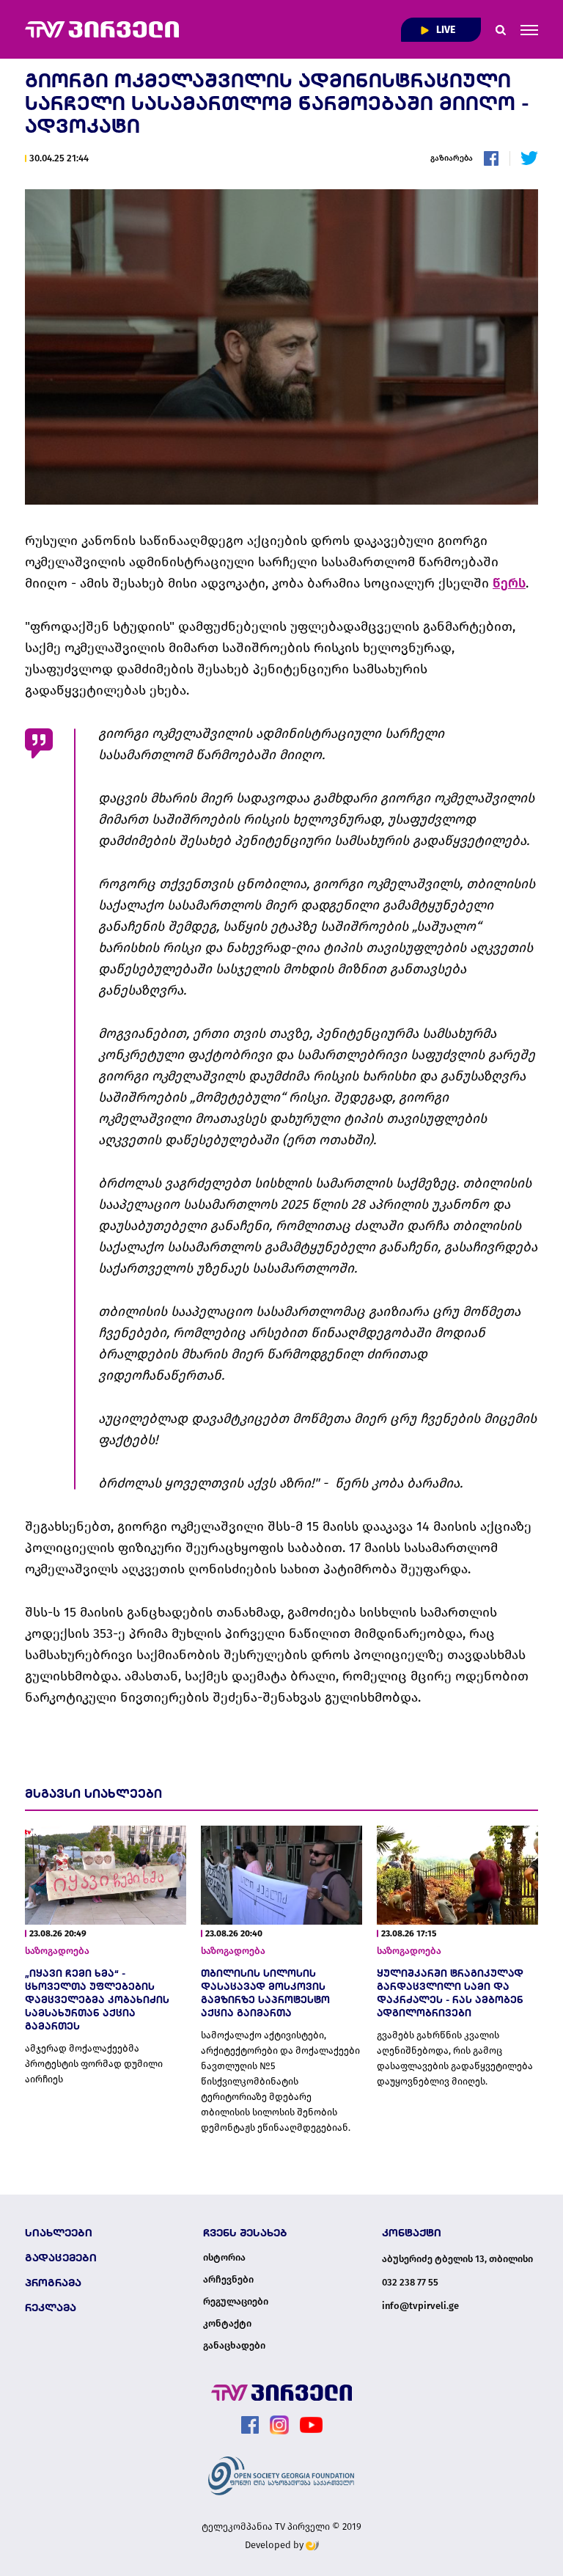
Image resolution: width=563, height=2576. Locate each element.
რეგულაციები (236, 2302)
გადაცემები (61, 2258)
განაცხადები (234, 2346)
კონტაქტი (227, 2324)
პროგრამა (53, 2283)
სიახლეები (59, 2233)
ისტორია (224, 2258)
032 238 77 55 (410, 2282)
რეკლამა (51, 2308)
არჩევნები (228, 2280)
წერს (509, 583)
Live (445, 30)
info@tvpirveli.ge (420, 2306)
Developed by (275, 2545)
